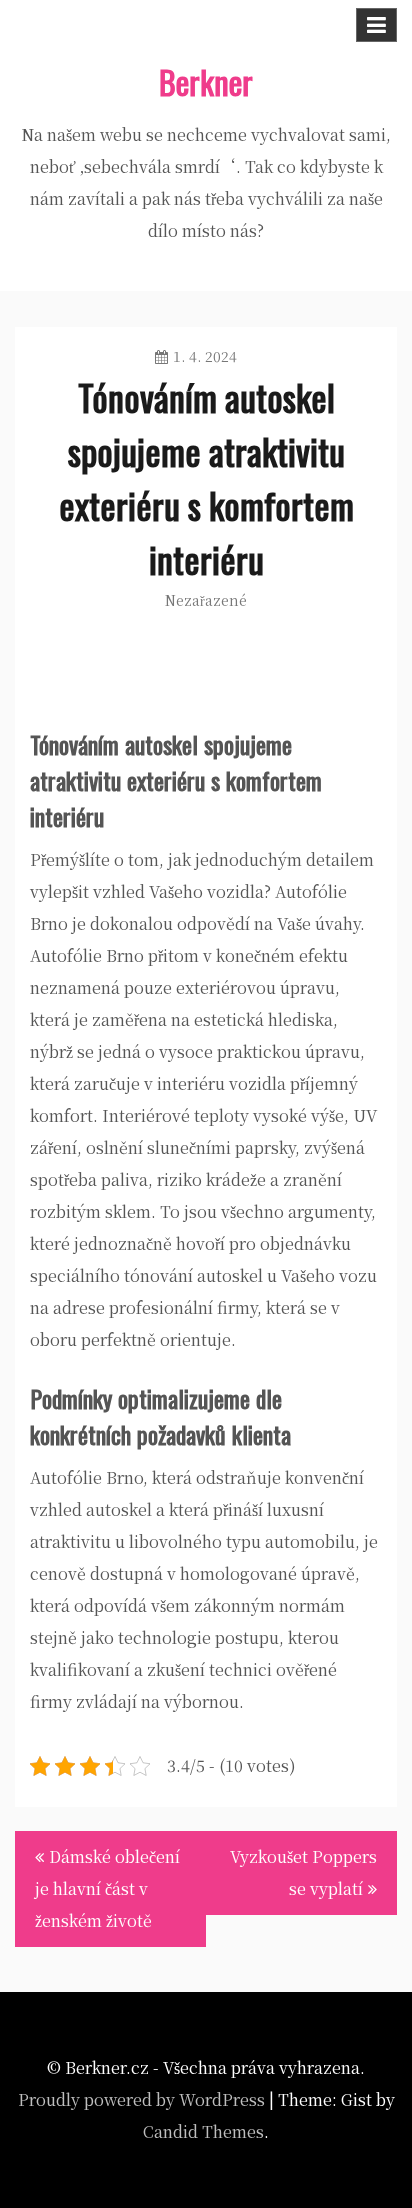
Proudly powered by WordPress (141, 2099)
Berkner (206, 81)
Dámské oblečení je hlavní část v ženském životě (107, 1888)
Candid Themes (203, 2131)
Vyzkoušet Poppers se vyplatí (303, 1872)
